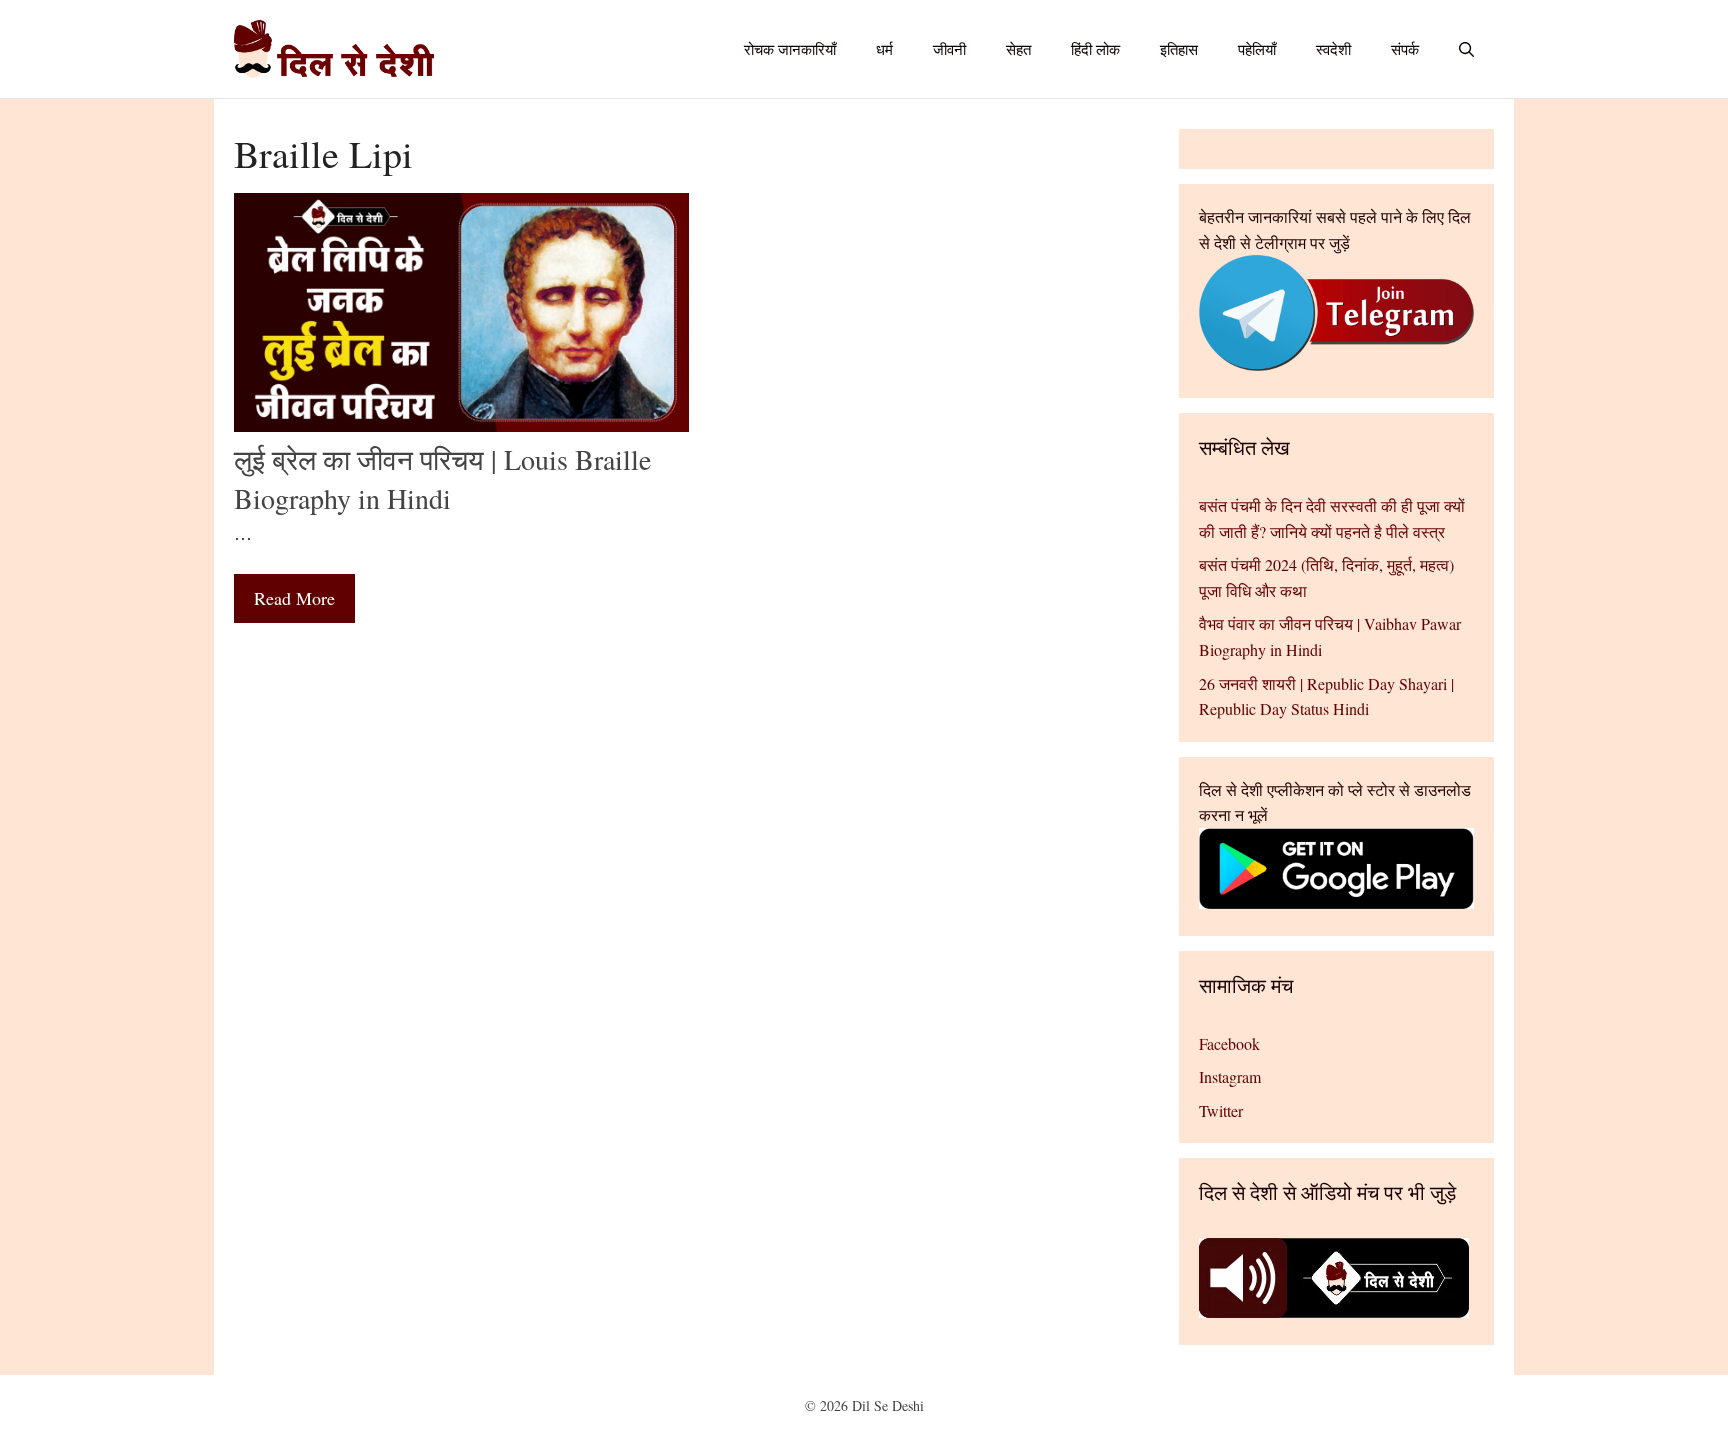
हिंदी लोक (1095, 49)
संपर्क (1405, 49)
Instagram (1230, 1076)
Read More (294, 598)
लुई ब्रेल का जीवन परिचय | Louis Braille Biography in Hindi (442, 478)
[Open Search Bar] (1466, 49)
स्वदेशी (1333, 49)
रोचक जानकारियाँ (790, 49)
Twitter (1221, 1110)
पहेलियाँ (1257, 49)
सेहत (1018, 49)
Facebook (1229, 1043)
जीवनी (949, 49)
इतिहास (1179, 49)
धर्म (884, 49)
